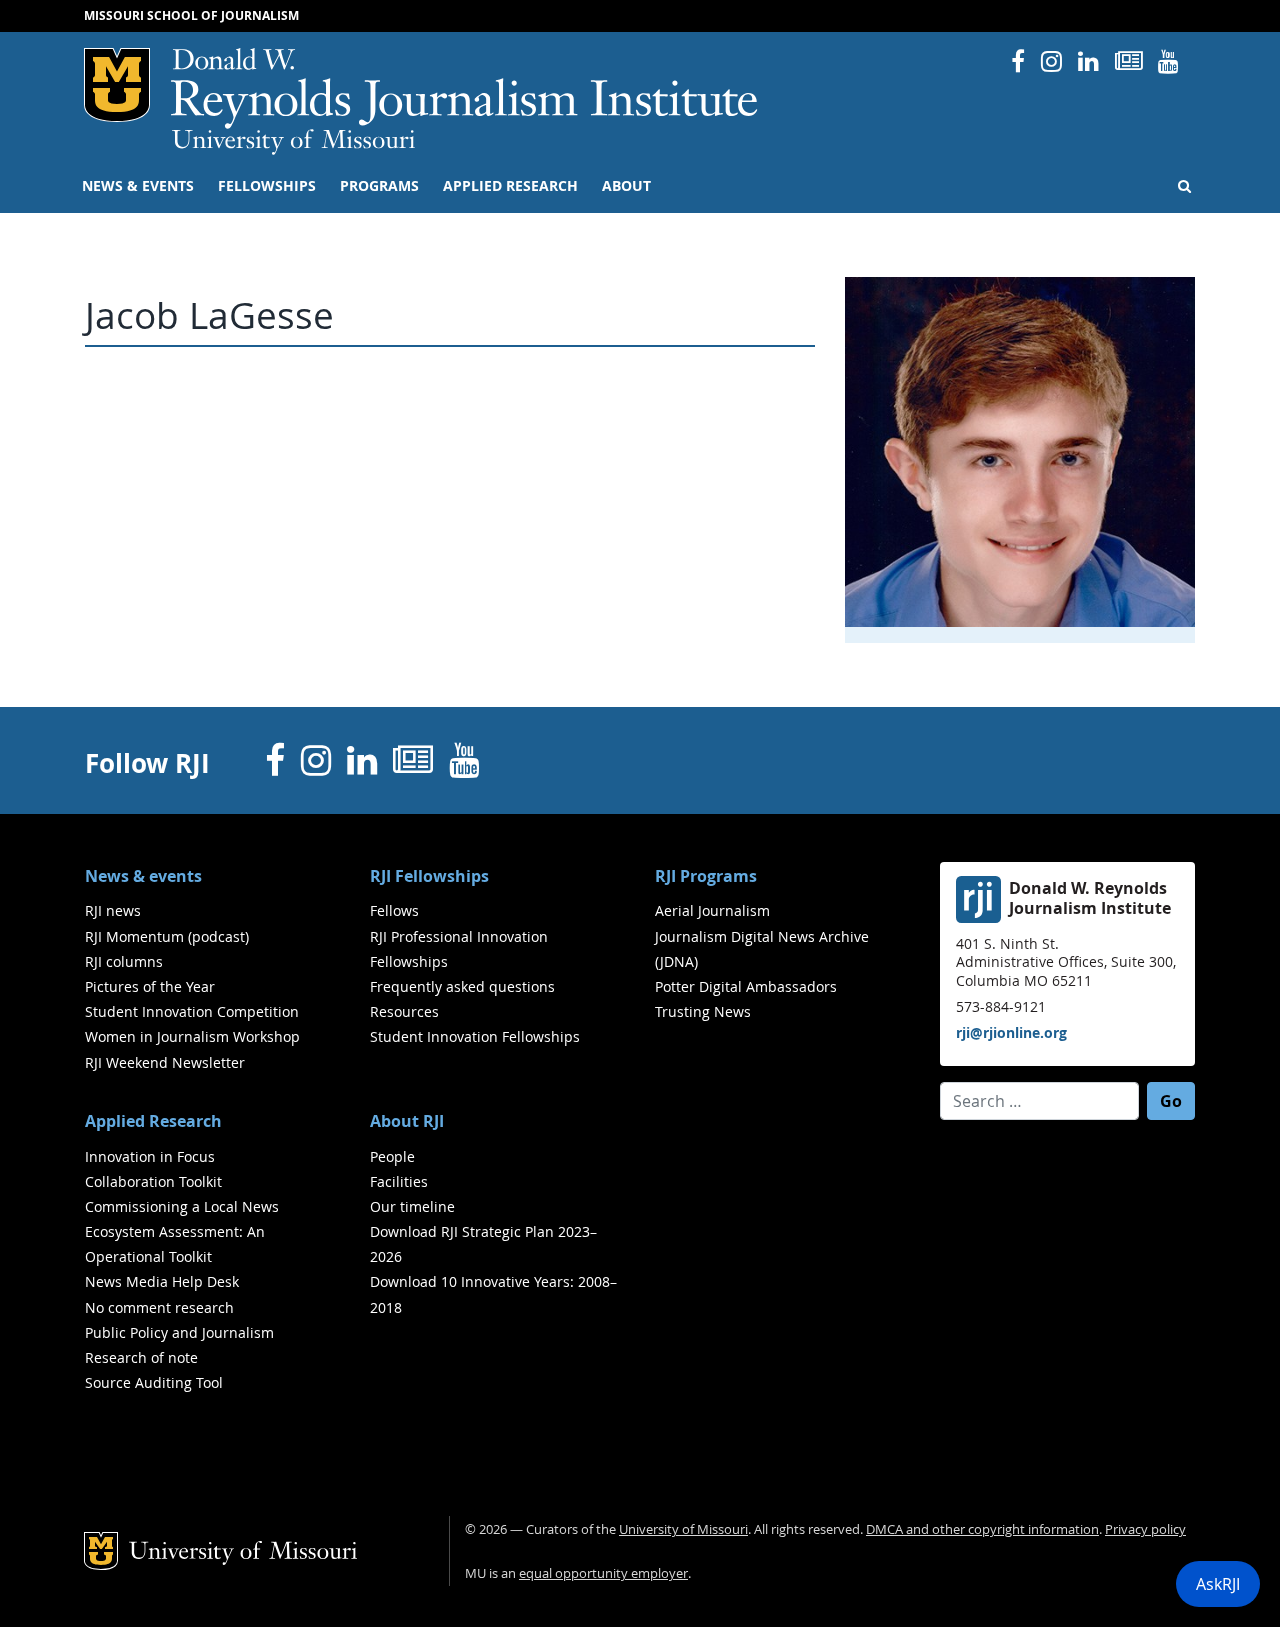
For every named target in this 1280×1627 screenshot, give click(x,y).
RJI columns (124, 961)
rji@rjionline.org (1011, 1032)
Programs (379, 186)
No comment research (159, 1307)
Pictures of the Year (150, 986)
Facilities (399, 1181)
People (392, 1156)
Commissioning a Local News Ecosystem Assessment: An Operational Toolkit (182, 1231)
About (626, 186)
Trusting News (703, 1011)
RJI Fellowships (429, 876)
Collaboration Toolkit (153, 1181)
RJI (465, 88)
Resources (404, 1011)
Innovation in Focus (150, 1156)
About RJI (407, 1121)
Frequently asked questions (462, 986)
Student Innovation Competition (192, 1011)
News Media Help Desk (162, 1281)
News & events (138, 186)
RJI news (113, 910)
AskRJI (1218, 1584)
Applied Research (510, 186)
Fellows (394, 910)
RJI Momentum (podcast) (167, 936)
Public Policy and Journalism (179, 1332)
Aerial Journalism (712, 910)
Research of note (141, 1357)
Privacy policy (1145, 1529)
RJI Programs (706, 876)
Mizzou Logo (117, 85)
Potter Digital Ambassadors (746, 986)
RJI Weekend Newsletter (165, 1062)
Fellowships (267, 186)
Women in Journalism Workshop (192, 1036)
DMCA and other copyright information (982, 1529)
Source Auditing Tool (154, 1382)
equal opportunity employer (603, 1573)
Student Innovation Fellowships (475, 1036)
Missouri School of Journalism (191, 15)
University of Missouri (293, 142)
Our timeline (412, 1206)
